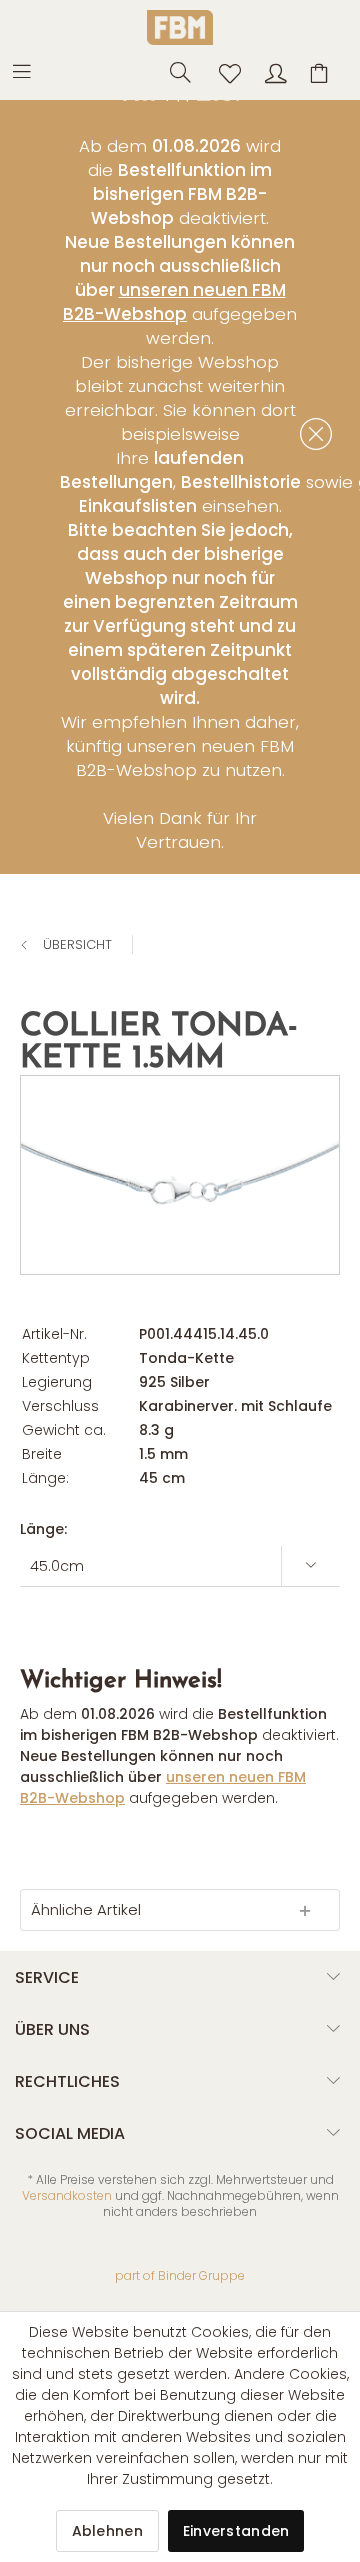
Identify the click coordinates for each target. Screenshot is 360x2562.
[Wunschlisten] (224, 71)
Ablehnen (107, 2531)
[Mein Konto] (273, 71)
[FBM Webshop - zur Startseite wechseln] (180, 27)
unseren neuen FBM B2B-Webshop (174, 302)
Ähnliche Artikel (86, 1909)
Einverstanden (236, 2531)
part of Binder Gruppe (180, 2275)
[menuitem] (31, 70)
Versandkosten (67, 2195)
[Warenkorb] (322, 71)
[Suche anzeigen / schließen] (175, 71)
